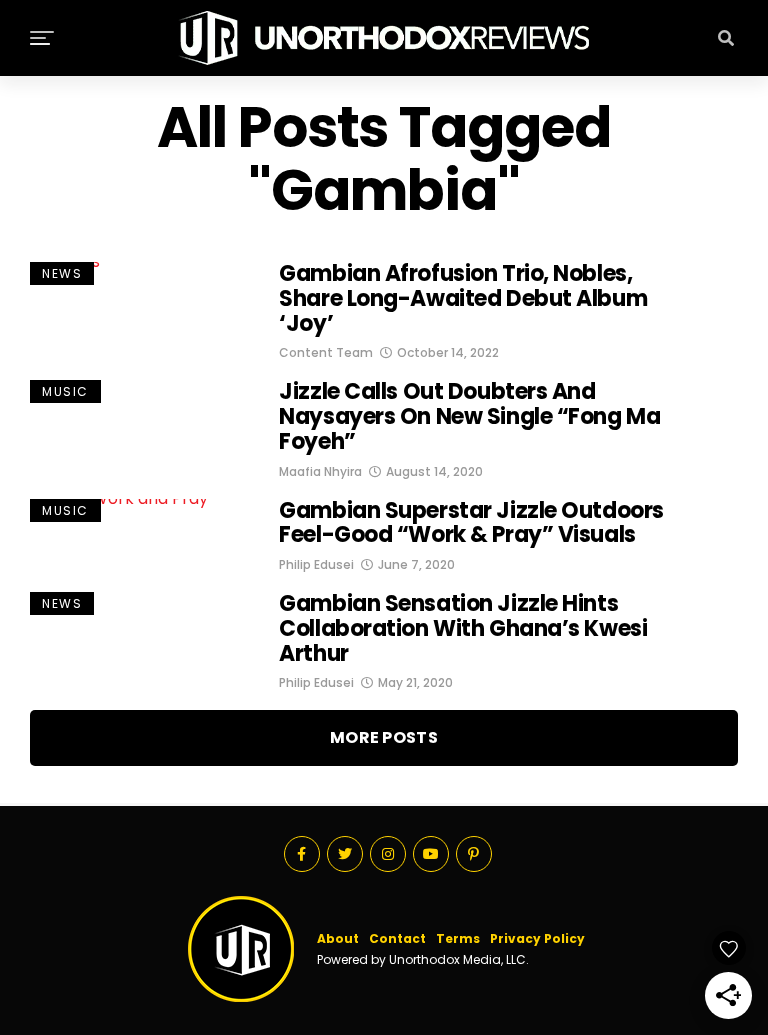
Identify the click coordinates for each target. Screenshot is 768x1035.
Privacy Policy (537, 938)
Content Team (326, 352)
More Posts (384, 737)
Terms (458, 938)
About (338, 938)
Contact (397, 938)
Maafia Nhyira (320, 471)
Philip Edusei (316, 564)
